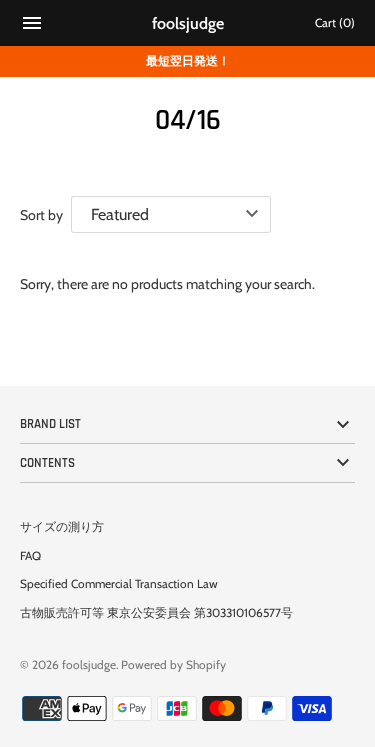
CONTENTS (47, 463)
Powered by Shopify (173, 665)
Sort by (41, 215)
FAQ (30, 556)
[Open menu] (32, 25)
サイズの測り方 (62, 527)
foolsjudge (89, 665)
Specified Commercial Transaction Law (119, 584)
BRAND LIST (50, 424)
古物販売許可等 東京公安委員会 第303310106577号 (156, 613)
